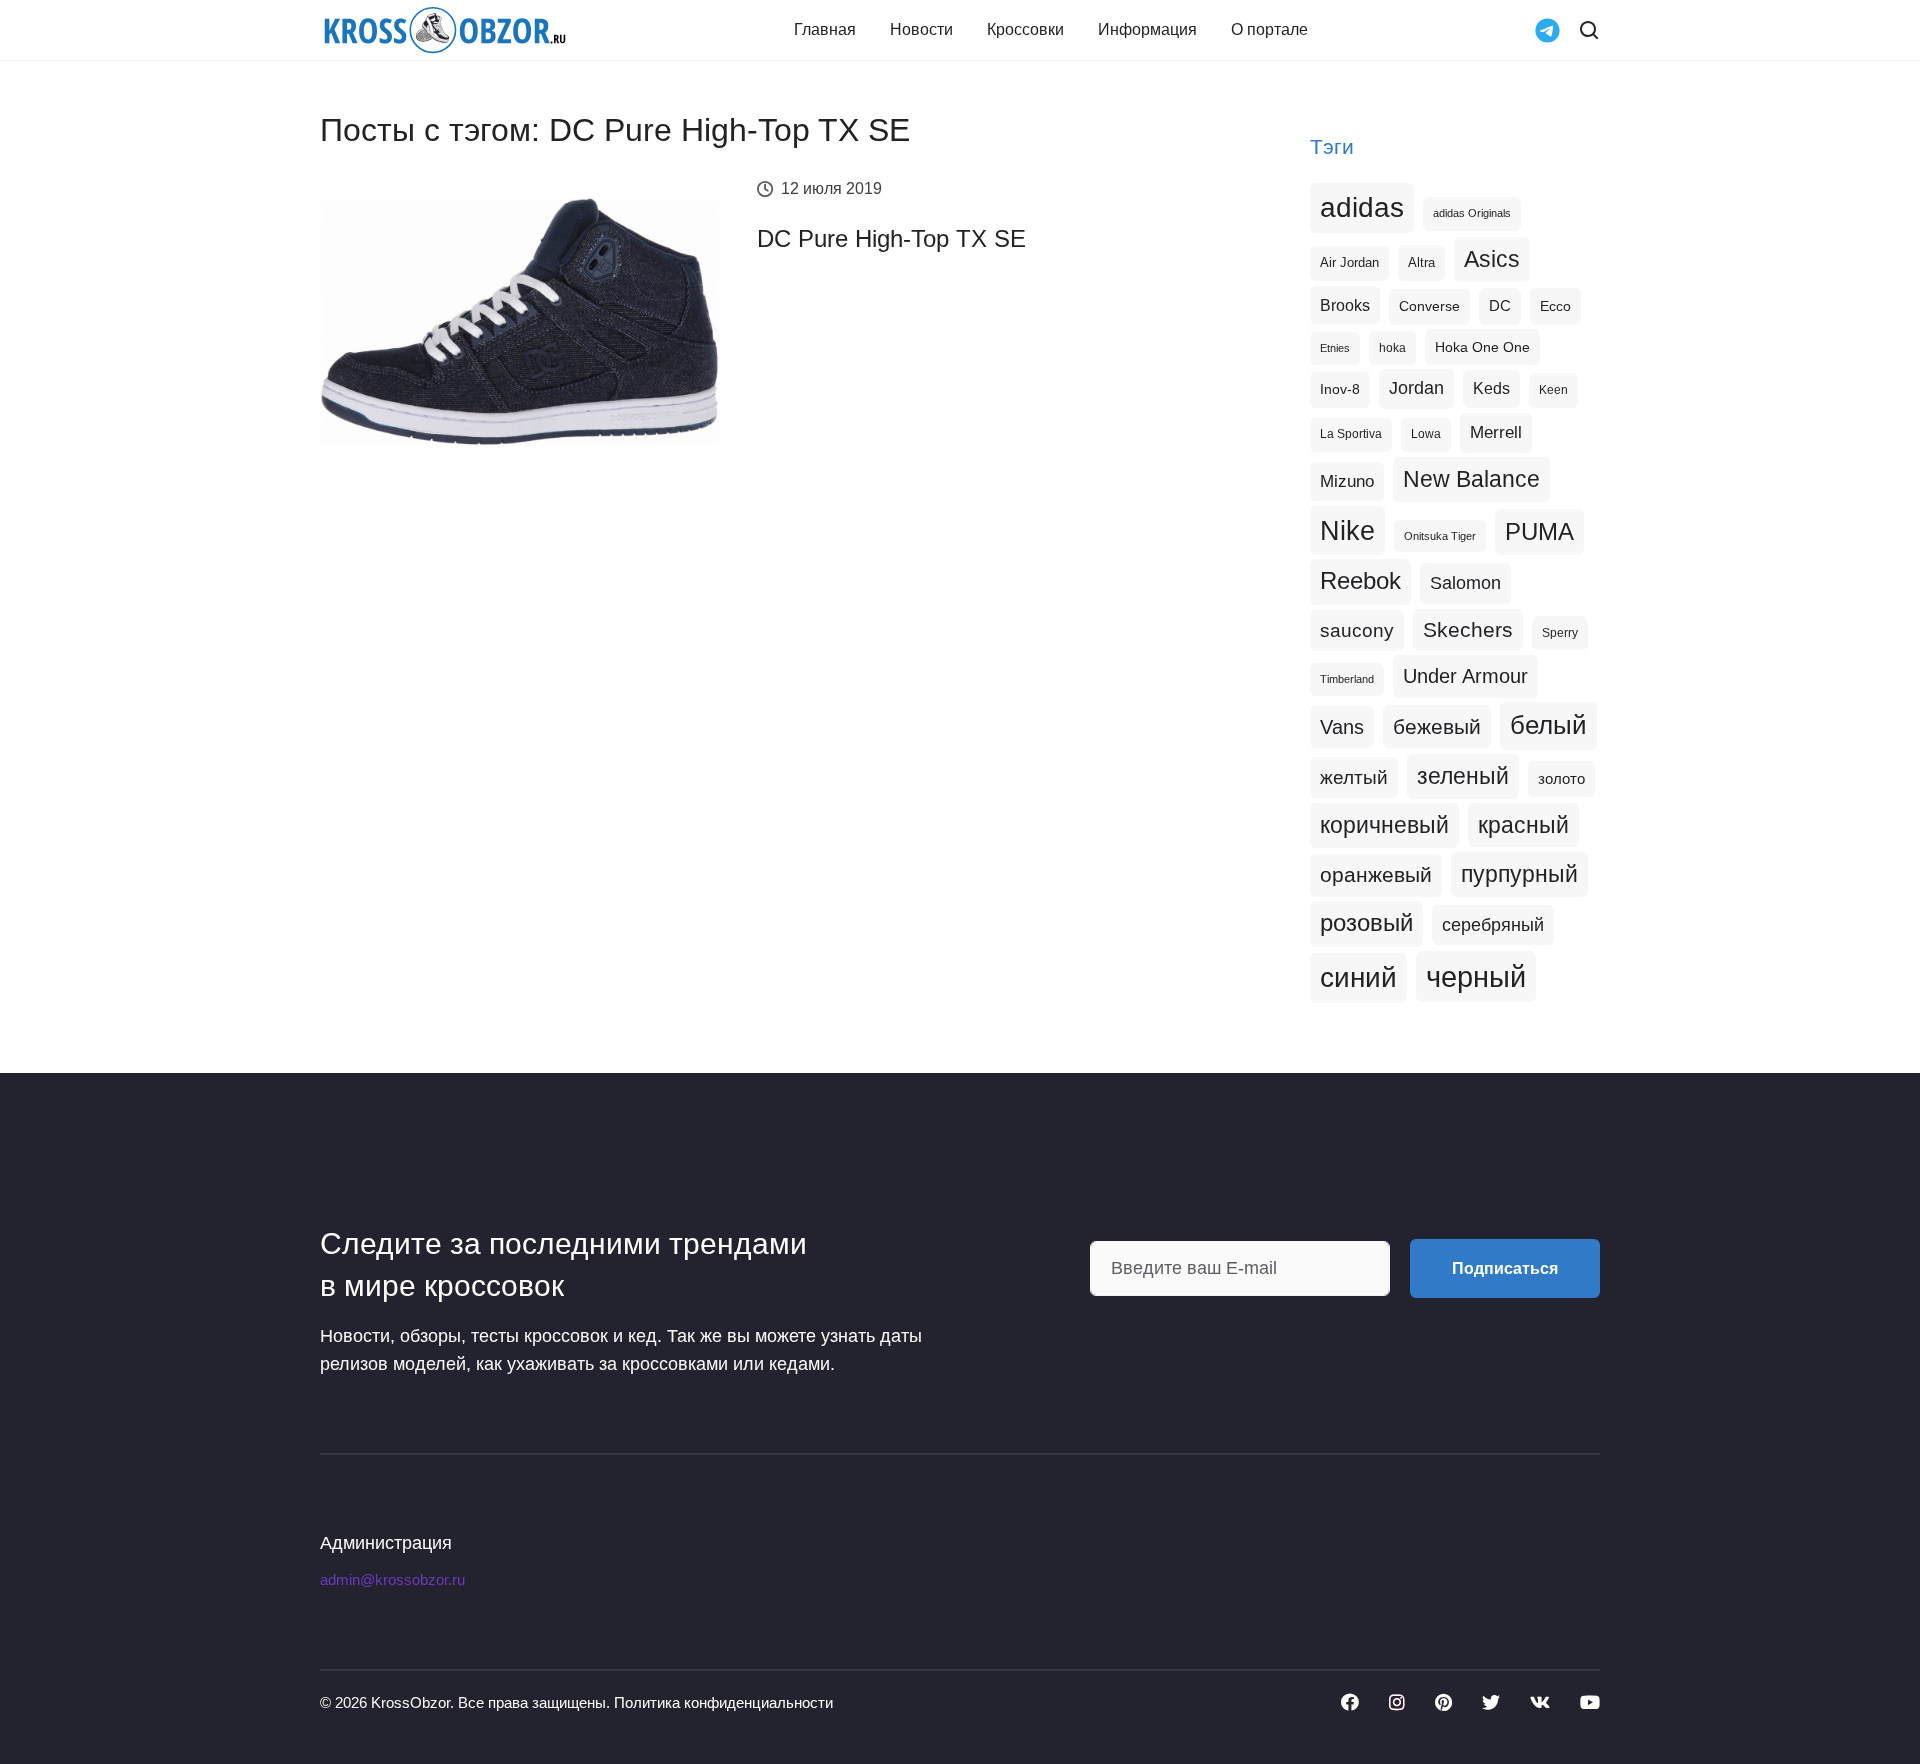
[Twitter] (1491, 1702)
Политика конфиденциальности (723, 1702)
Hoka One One (1482, 347)
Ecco (1555, 306)
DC (1500, 306)
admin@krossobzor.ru (392, 1580)
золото (1561, 779)
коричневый (1384, 825)
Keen (1553, 390)
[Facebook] (1350, 1702)
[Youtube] (1590, 1702)
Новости (921, 30)
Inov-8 (1340, 389)
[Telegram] (1547, 28)
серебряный (1493, 925)
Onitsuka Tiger (1440, 536)
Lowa (1426, 434)
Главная (825, 30)
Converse (1429, 306)
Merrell (1496, 432)
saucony (1357, 630)
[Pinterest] (1443, 1702)
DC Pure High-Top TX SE (891, 238)
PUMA (1539, 531)
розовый (1366, 923)
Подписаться (1505, 1268)
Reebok (1360, 581)
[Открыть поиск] (1589, 30)
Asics (1492, 259)
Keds (1491, 388)
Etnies (1335, 348)
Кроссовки (1025, 30)
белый (1548, 725)
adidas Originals (1472, 213)
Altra (1421, 262)
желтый (1354, 777)
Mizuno (1347, 481)
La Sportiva (1351, 434)
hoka (1392, 348)
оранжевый (1376, 874)
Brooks (1345, 305)
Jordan (1416, 388)
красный (1523, 825)
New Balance (1471, 479)
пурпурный (1519, 874)
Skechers (1468, 629)
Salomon (1465, 582)
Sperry (1560, 633)
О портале (1269, 30)
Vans (1342, 727)
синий (1358, 977)
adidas (1362, 207)
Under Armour (1465, 676)
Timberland (1347, 679)
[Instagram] (1397, 1702)
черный (1476, 976)
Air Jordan (1349, 263)
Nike (1347, 530)
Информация (1147, 30)
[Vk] (1540, 1702)
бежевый (1437, 726)
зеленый (1463, 776)
